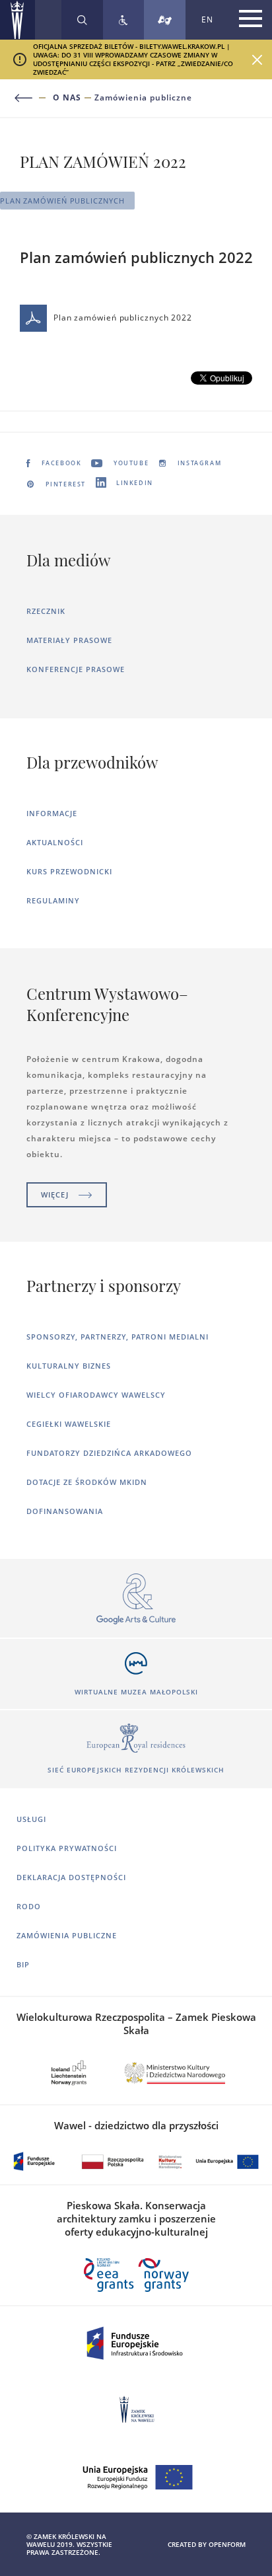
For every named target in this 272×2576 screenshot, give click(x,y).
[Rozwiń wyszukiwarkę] (82, 20)
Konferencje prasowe (76, 669)
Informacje (52, 813)
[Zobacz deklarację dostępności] (123, 20)
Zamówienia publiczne (143, 98)
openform (227, 2544)
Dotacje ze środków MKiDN (87, 1482)
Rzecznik (46, 611)
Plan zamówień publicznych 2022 (123, 318)
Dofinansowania (65, 1511)
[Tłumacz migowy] (165, 20)
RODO (29, 1906)
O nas (67, 98)
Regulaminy (53, 900)
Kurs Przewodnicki (69, 871)
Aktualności (55, 842)
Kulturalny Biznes (69, 1366)
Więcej (55, 1194)
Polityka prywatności (67, 1848)
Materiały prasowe (69, 640)
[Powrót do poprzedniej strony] (31, 98)
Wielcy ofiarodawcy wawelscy (96, 1395)
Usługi (31, 1819)
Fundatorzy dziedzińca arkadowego (109, 1453)
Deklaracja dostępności (71, 1877)
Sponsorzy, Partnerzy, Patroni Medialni (118, 1337)
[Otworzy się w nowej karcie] (136, 1600)
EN (207, 19)
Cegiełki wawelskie (69, 1424)
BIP (23, 1964)
